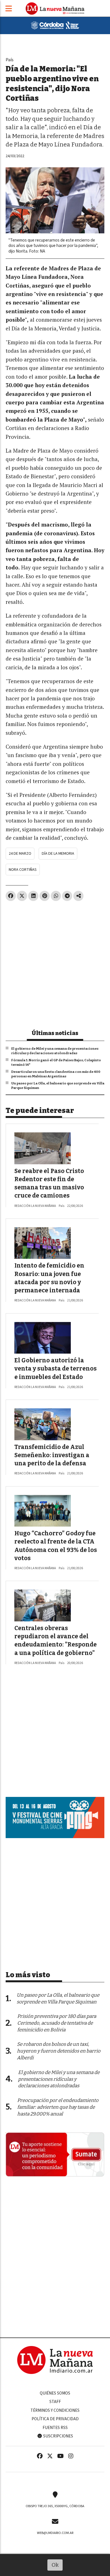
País (10, 60)
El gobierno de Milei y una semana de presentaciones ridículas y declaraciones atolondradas (55, 1051)
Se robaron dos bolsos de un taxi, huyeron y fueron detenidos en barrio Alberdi (59, 2051)
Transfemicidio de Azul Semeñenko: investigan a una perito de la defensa (52, 1455)
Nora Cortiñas (23, 870)
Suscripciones (58, 2436)
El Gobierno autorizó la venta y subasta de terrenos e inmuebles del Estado (56, 1369)
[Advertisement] (55, 963)
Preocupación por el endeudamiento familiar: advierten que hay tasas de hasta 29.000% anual (58, 2107)
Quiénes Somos (55, 2393)
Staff (55, 2402)
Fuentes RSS (55, 2428)
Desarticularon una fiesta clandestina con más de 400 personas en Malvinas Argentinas (56, 1074)
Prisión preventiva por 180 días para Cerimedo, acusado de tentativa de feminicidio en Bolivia (57, 2023)
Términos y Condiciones (55, 2410)
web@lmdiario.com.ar (55, 2533)
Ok (55, 2565)
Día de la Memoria (58, 853)
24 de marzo (20, 853)
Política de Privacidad (55, 2419)
